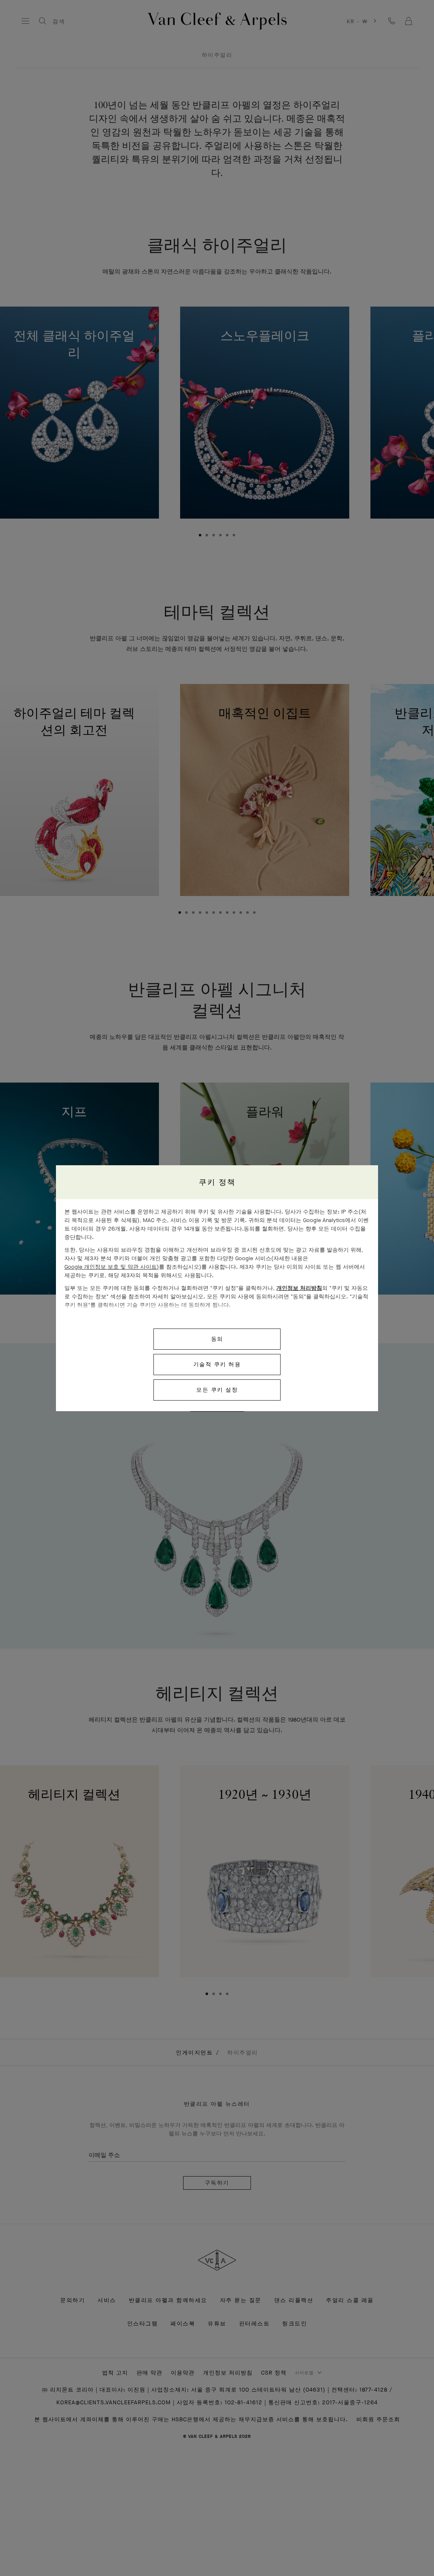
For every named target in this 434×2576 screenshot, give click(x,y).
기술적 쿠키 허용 (217, 1364)
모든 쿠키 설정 (217, 1390)
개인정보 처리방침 (299, 1288)
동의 (217, 1339)
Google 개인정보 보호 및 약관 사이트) (112, 1267)
